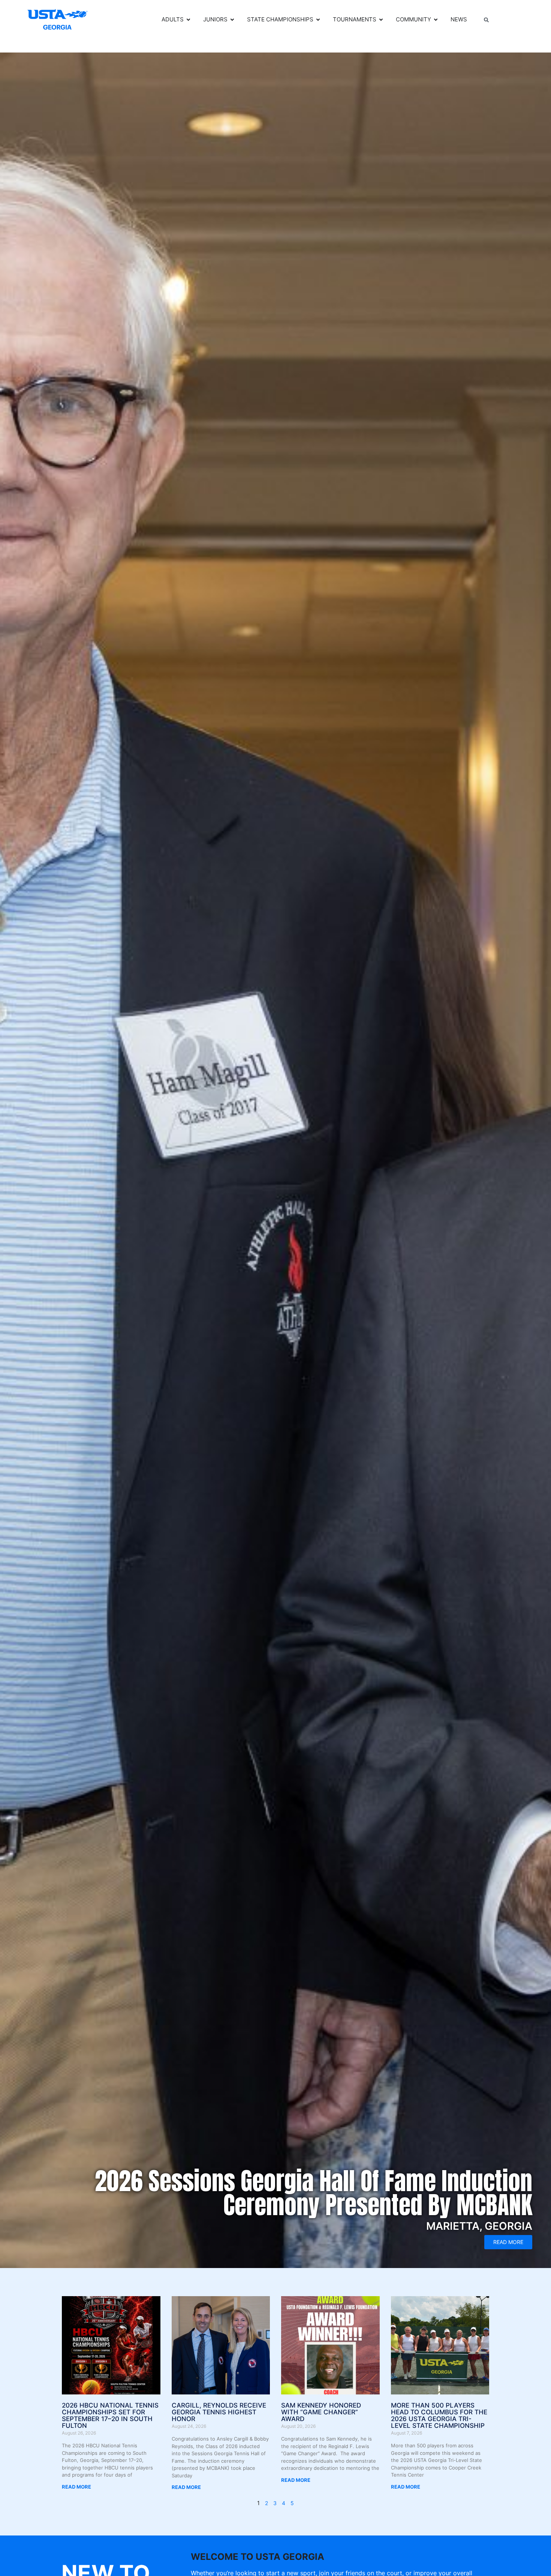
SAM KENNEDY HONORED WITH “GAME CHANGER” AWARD (321, 2412)
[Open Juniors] (232, 20)
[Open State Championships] (318, 20)
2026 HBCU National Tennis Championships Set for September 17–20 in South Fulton (110, 2415)
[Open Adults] (188, 20)
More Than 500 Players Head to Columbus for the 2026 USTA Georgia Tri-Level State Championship (439, 2415)
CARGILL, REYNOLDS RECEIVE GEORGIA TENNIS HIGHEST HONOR (219, 2412)
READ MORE (76, 2487)
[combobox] (504, 20)
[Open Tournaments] (381, 20)
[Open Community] (436, 20)
